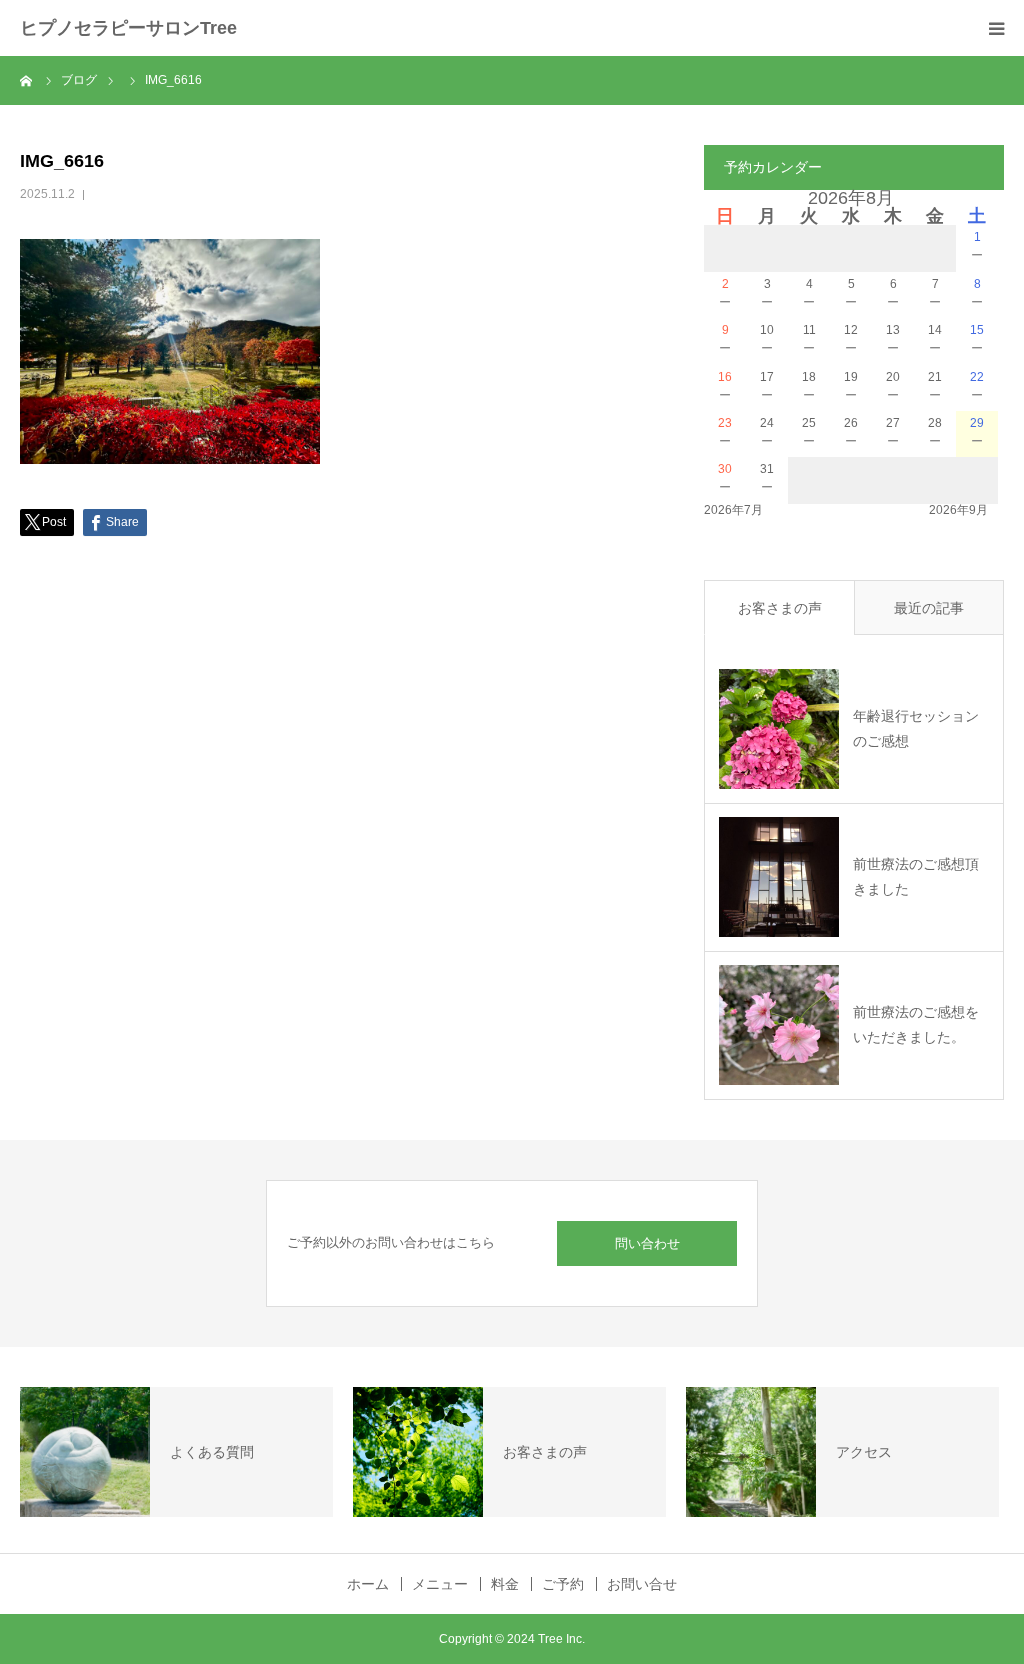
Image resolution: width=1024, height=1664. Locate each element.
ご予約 (563, 1584)
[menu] (996, 28)
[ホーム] (27, 80)
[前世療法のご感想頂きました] (779, 877)
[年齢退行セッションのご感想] (779, 729)
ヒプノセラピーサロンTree (128, 28)
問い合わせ (647, 1243)
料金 (505, 1584)
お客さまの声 (780, 608)
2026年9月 (958, 510)
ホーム (368, 1584)
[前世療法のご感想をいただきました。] (779, 1025)
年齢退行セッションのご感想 (916, 728)
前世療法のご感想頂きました (916, 876)
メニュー (440, 1584)
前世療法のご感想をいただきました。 (916, 1024)
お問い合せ (642, 1584)
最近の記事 (929, 608)
